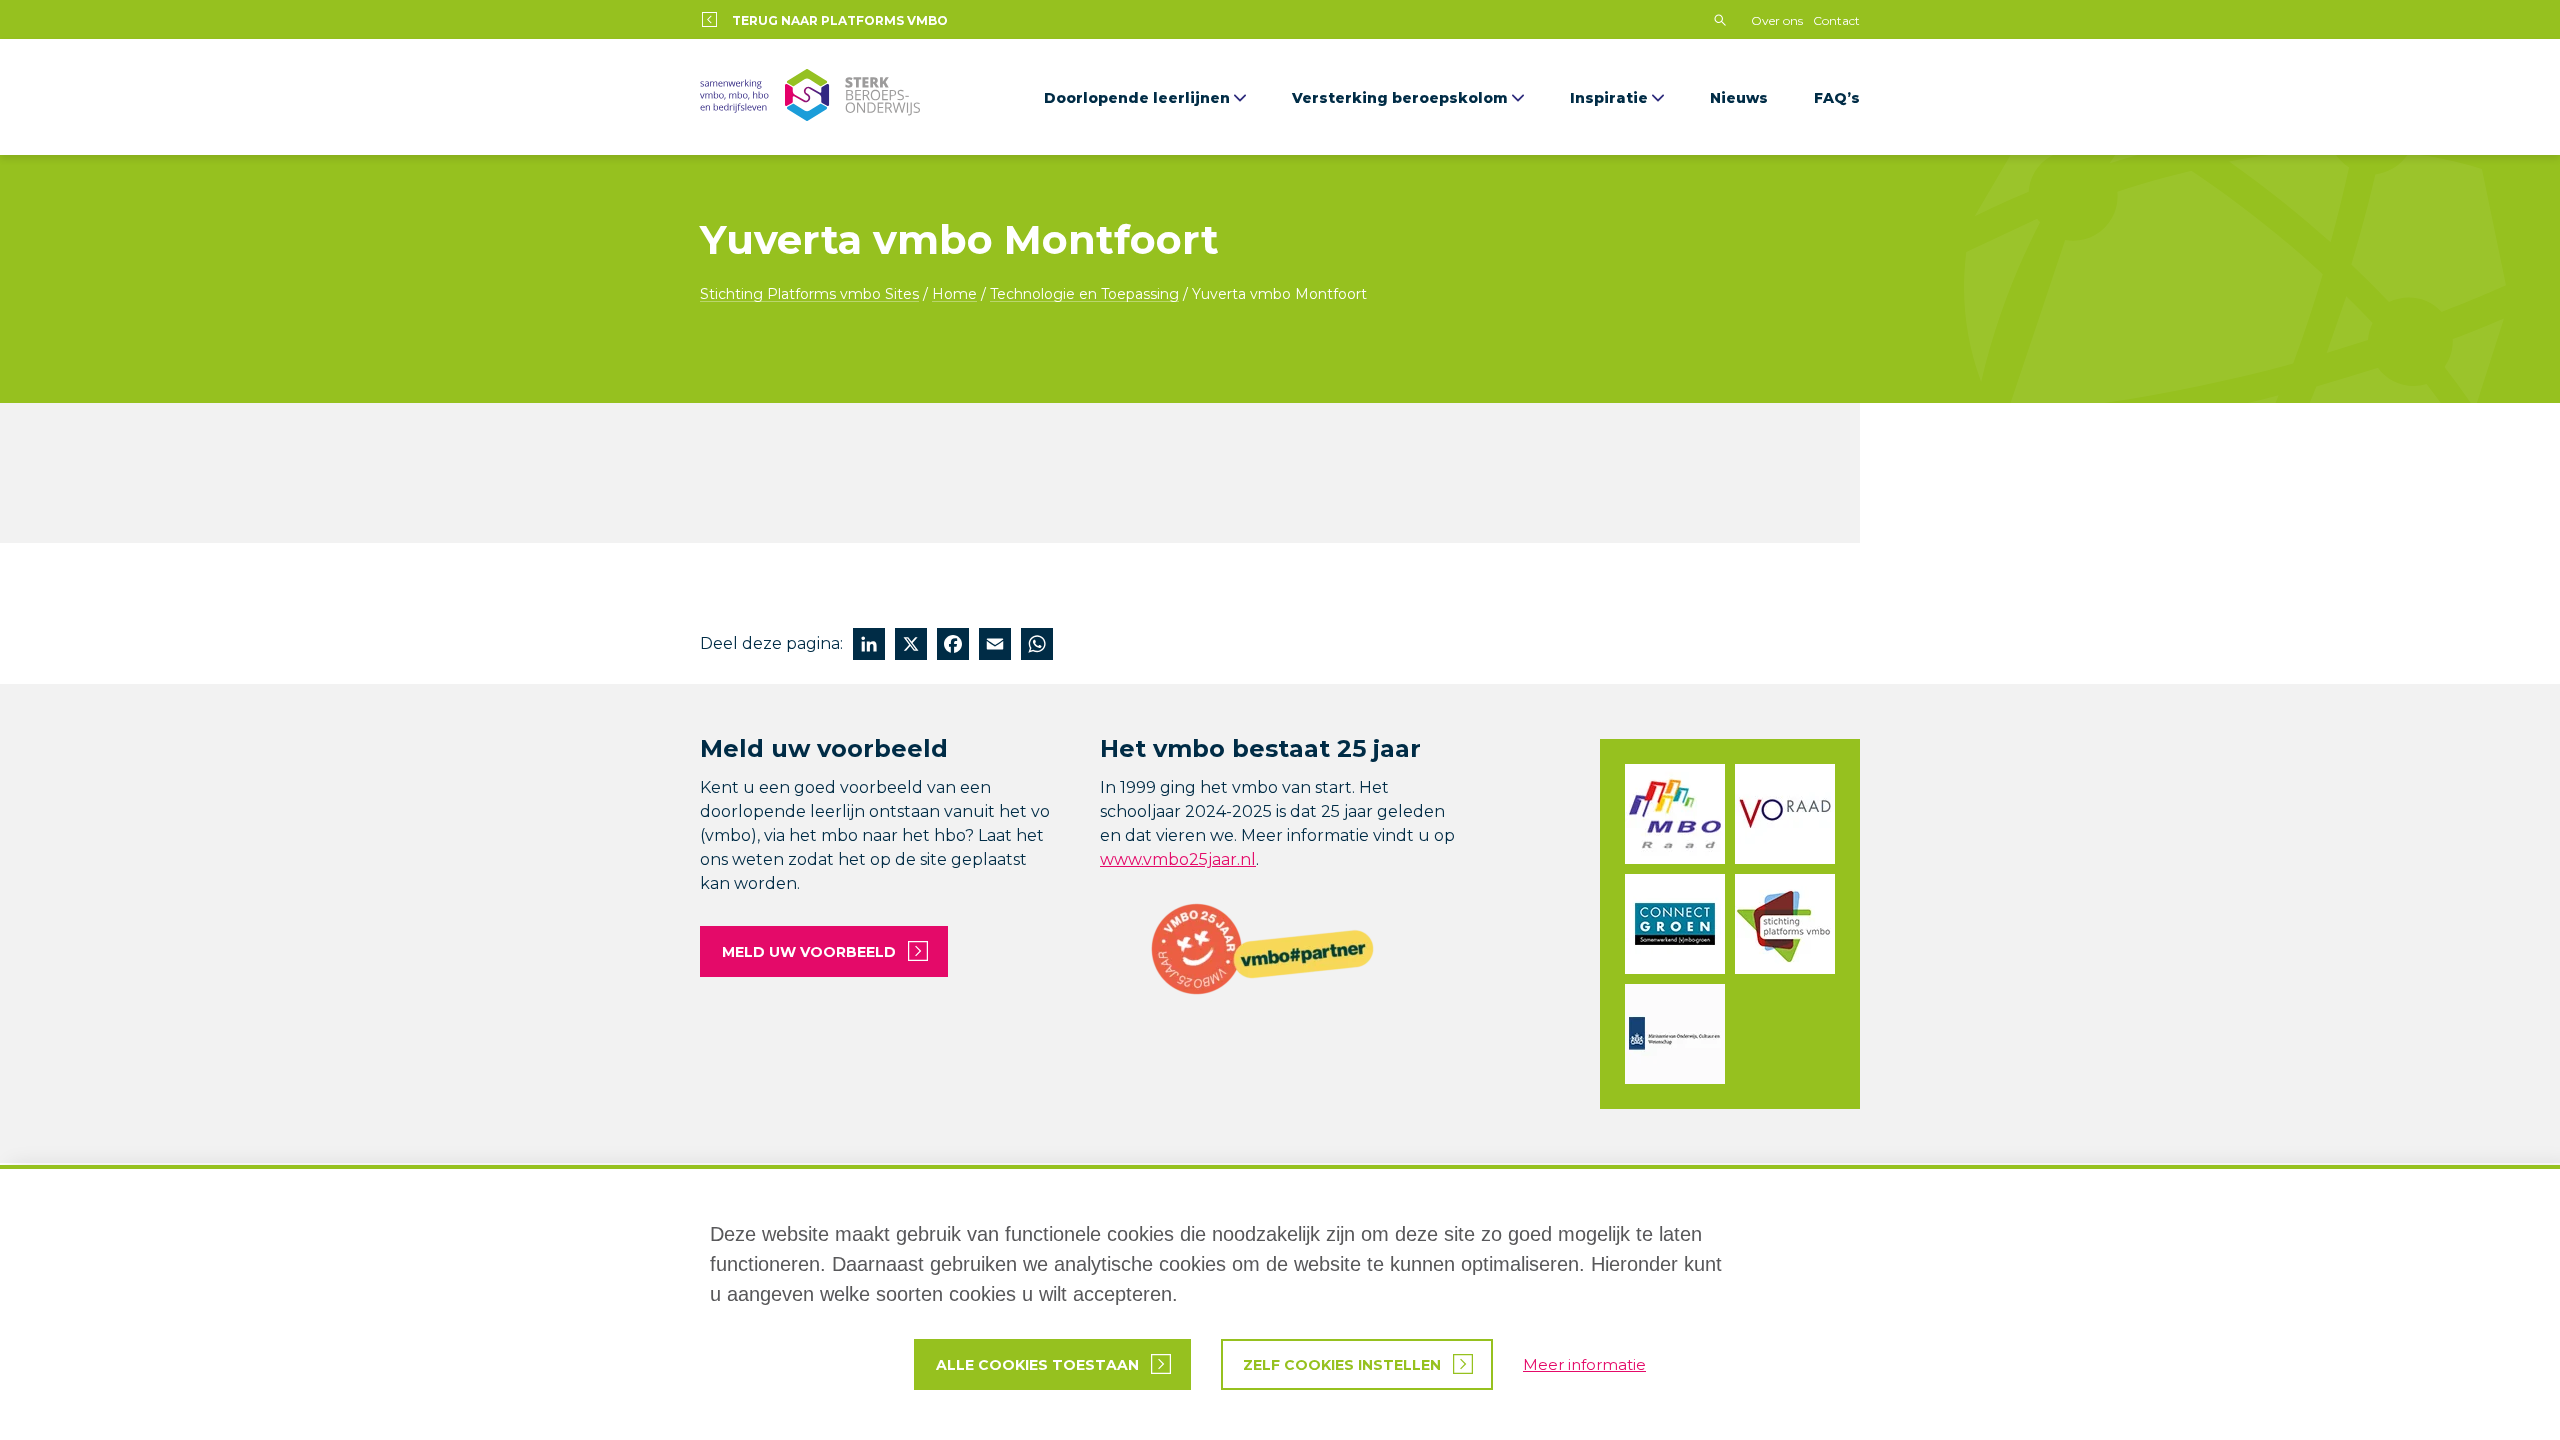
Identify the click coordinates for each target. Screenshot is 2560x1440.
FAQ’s (1837, 98)
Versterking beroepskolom (1400, 98)
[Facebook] (953, 646)
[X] (911, 646)
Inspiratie (1609, 98)
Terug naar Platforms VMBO (840, 20)
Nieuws (1739, 98)
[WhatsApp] (1037, 646)
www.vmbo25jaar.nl (1178, 859)
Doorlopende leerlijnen (1137, 98)
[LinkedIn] (869, 646)
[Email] (995, 646)
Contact (1836, 20)
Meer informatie (1584, 1364)
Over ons (1777, 20)
